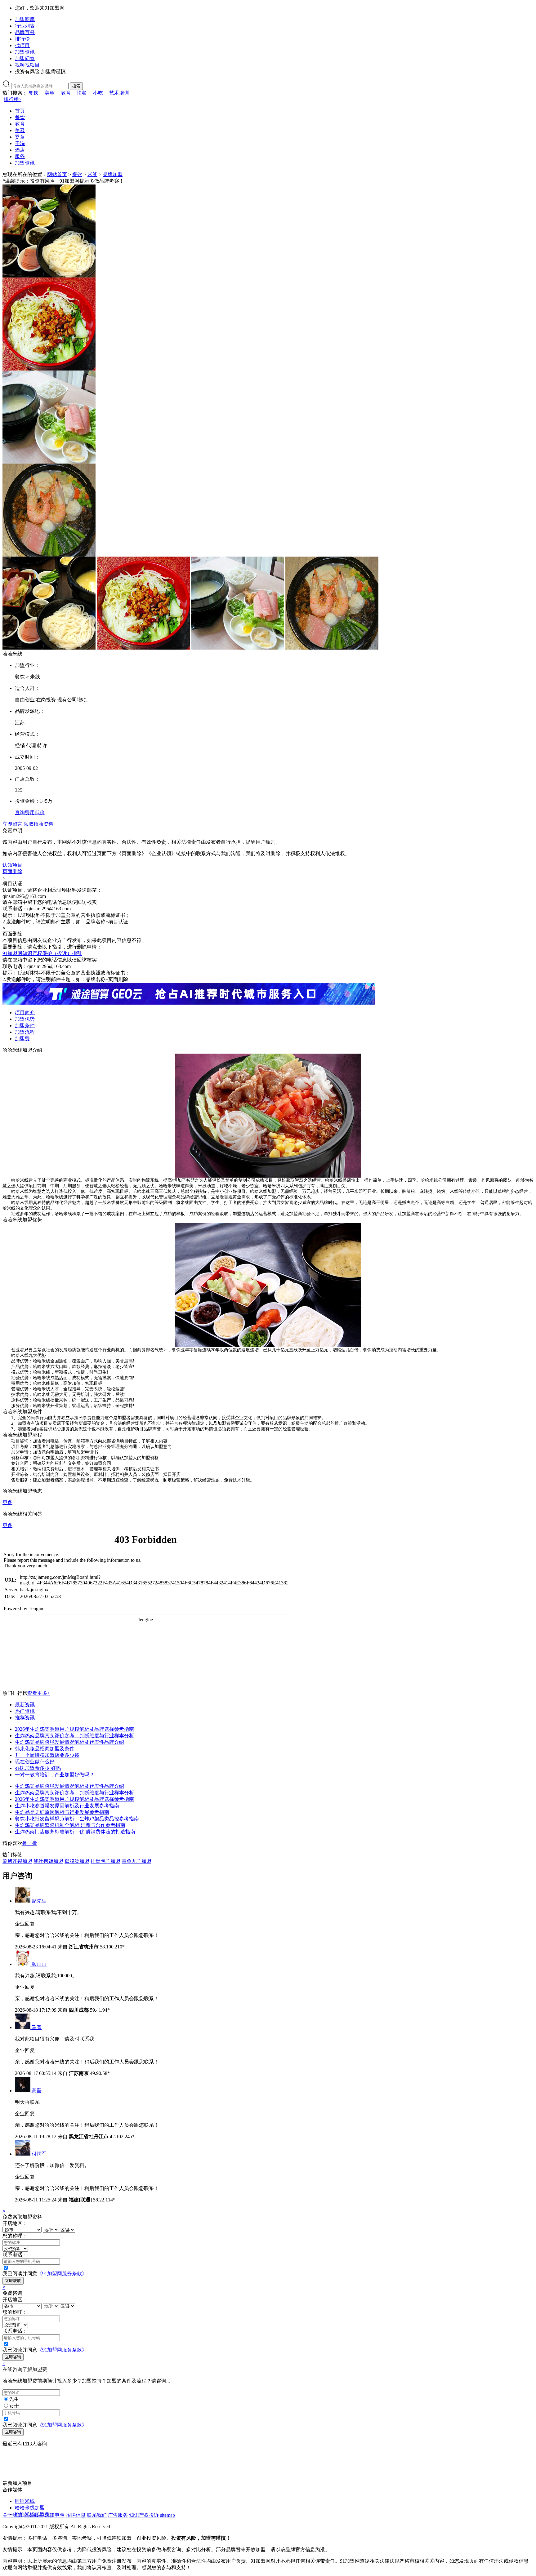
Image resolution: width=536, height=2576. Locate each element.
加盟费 (22, 1039)
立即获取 (13, 2281)
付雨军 (39, 2154)
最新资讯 (25, 1705)
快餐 (82, 93)
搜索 (76, 86)
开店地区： (15, 2223)
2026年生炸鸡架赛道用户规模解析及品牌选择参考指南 (74, 1729)
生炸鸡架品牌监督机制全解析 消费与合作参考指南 (70, 1825)
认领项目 (12, 865)
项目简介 (25, 1013)
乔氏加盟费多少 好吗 (38, 1768)
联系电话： (15, 2255)
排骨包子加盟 (105, 1861)
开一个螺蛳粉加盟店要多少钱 (47, 1755)
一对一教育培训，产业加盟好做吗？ (55, 1775)
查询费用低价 (30, 813)
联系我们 (97, 2515)
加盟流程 (25, 1032)
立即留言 (12, 824)
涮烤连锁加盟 (17, 1861)
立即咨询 (13, 2357)
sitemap (167, 2515)
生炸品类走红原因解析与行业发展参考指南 (62, 1812)
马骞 (37, 2027)
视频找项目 (27, 65)
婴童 (20, 137)
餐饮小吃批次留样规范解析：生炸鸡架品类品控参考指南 (77, 1819)
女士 (14, 2406)
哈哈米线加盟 (30, 2508)
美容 (50, 93)
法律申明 (55, 2515)
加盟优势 (25, 1019)
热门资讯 (25, 1711)
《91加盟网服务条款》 (62, 2274)
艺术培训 (119, 93)
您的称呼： (15, 2236)
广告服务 (118, 2515)
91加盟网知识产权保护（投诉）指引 (42, 953)
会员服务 (33, 2515)
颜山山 (39, 1964)
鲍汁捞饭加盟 (48, 1861)
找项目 (22, 45)
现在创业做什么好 (35, 1762)
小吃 (98, 93)
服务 (20, 156)
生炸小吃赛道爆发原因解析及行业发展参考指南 (67, 1806)
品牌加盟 (113, 174)
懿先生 (39, 1901)
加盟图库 (25, 19)
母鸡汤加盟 (77, 1861)
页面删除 (12, 871)
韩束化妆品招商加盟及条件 (45, 1749)
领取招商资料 (38, 824)
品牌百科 (25, 32)
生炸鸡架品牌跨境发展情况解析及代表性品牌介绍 (69, 1742)
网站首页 (57, 174)
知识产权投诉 (144, 2515)
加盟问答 (25, 58)
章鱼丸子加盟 (136, 1861)
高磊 (37, 2091)
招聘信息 (76, 2515)
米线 (92, 174)
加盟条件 (25, 1026)
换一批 (30, 1843)
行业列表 (25, 26)
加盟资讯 (25, 52)
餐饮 (33, 93)
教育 (66, 93)
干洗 (20, 143)
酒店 (20, 150)
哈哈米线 (25, 2501)
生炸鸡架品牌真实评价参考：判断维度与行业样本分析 (74, 1736)
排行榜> (13, 99)
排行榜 (22, 39)
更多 (7, 1502)
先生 (14, 2399)
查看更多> (39, 1693)
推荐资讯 (25, 1718)
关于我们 (12, 2515)
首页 (20, 111)
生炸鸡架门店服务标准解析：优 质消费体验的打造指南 (75, 1832)
